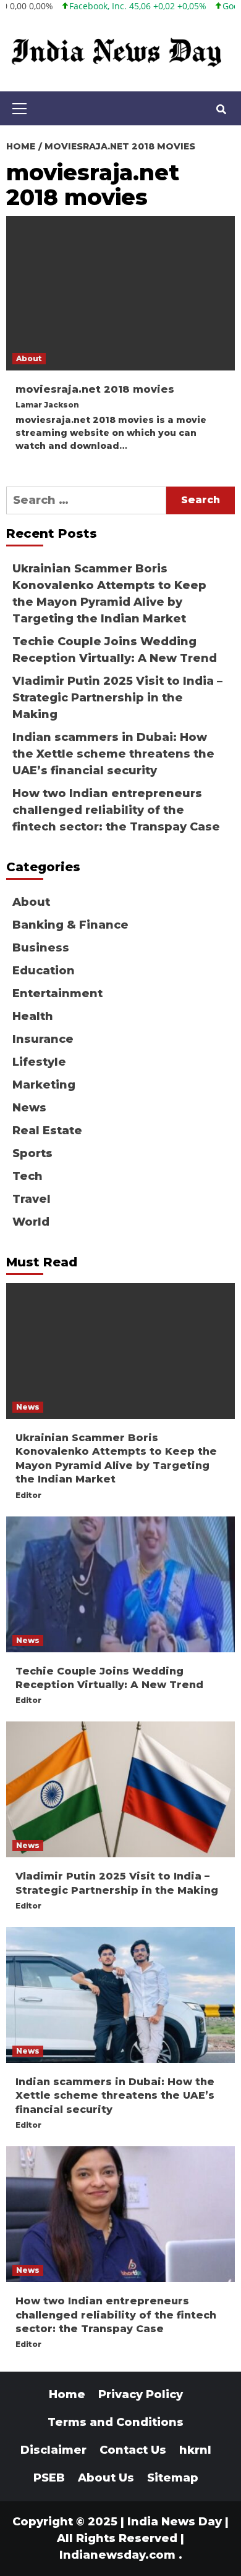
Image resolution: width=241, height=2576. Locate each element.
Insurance (43, 1039)
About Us (106, 2478)
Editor (28, 1495)
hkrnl (195, 2450)
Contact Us (133, 2450)
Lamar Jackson (47, 405)
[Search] (221, 110)
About (29, 358)
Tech (27, 1176)
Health (33, 1016)
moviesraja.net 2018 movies (95, 389)
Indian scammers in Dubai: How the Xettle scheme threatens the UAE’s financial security (113, 754)
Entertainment (57, 993)
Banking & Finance (70, 925)
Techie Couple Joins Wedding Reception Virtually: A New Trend (115, 650)
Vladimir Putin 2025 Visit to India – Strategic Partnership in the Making (117, 698)
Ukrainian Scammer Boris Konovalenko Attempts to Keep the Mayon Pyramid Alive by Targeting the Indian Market (109, 594)
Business (41, 948)
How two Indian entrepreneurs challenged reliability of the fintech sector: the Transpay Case (116, 810)
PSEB (49, 2478)
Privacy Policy (141, 2394)
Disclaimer (53, 2450)
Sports (32, 1153)
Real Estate (47, 1131)
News (29, 1108)
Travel (32, 1199)
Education (44, 971)
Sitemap (173, 2478)
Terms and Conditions (116, 2422)
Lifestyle (39, 1062)
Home (67, 2394)
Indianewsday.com (117, 2555)
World (31, 1222)
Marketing (44, 1085)
